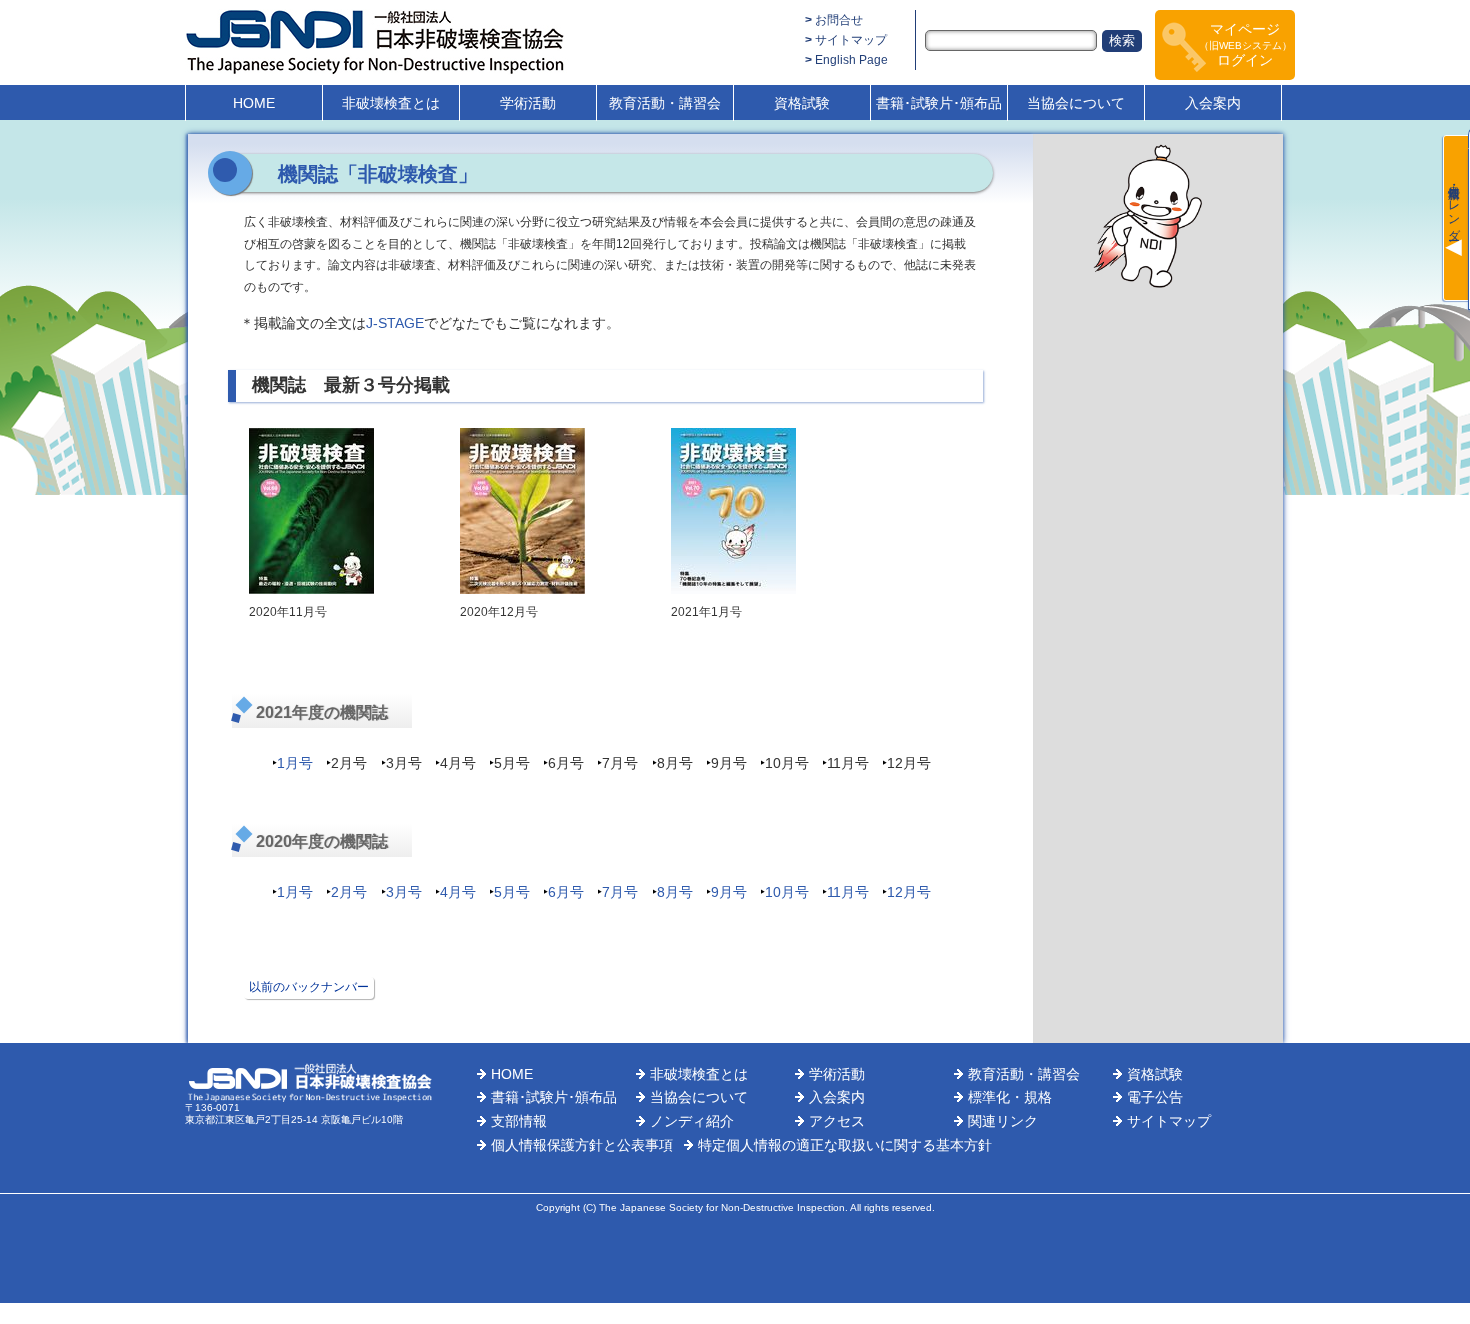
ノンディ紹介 (692, 1121)
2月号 (349, 892)
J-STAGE (395, 323)
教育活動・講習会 (665, 103)
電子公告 (1155, 1097)
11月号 (848, 892)
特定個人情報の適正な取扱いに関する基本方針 (845, 1145)
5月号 (512, 892)
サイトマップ (851, 40)
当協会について (1076, 103)
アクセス (837, 1121)
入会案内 (1213, 103)
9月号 (729, 892)
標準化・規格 (1010, 1097)
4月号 (458, 892)
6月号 (566, 892)
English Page (851, 60)
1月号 (295, 763)
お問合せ (839, 20)
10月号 (787, 892)
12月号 (909, 892)
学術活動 (528, 103)
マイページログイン (1245, 44)
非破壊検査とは (391, 103)
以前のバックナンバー (309, 987)
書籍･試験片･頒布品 (939, 103)
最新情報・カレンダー (1454, 206)
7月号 (620, 892)
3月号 (404, 892)
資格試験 (802, 103)
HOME (254, 103)
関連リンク (1003, 1121)
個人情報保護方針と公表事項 (582, 1145)
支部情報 (519, 1121)
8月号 (675, 892)
